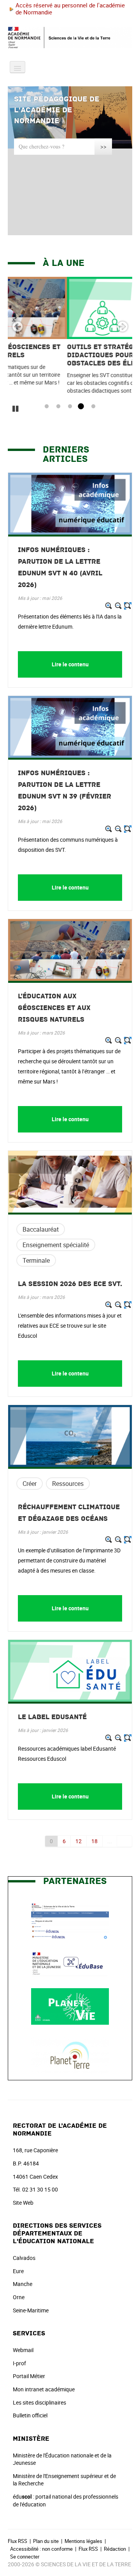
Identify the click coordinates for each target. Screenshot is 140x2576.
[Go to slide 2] (57, 407)
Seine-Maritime (31, 2310)
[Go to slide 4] (80, 407)
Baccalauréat (41, 1229)
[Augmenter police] (109, 606)
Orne (19, 2297)
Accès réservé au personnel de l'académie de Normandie (70, 9)
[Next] (122, 327)
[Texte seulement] (128, 606)
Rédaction (115, 2549)
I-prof (19, 2363)
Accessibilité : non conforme (41, 2549)
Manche (23, 2284)
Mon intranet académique (44, 2389)
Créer (30, 1484)
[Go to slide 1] (45, 407)
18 (94, 1841)
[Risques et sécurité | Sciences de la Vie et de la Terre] (70, 1920)
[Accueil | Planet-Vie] (70, 2006)
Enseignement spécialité (56, 1245)
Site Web (23, 2203)
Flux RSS (17, 2541)
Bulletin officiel (30, 2415)
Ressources (68, 1484)
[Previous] (17, 327)
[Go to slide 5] (92, 407)
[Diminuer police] (118, 606)
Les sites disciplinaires (39, 2402)
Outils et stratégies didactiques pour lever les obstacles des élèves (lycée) (62, 355)
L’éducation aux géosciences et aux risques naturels (54, 1008)
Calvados (24, 2258)
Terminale (36, 1260)
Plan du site (46, 2541)
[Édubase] (70, 1963)
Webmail (23, 2350)
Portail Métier (29, 2376)
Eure (18, 2271)
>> (103, 146)
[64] (125, 1841)
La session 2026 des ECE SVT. (70, 1284)
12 (79, 1841)
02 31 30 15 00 (40, 2189)
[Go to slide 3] (68, 407)
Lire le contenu (70, 664)
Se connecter (25, 2557)
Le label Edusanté (52, 1717)
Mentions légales (83, 2541)
